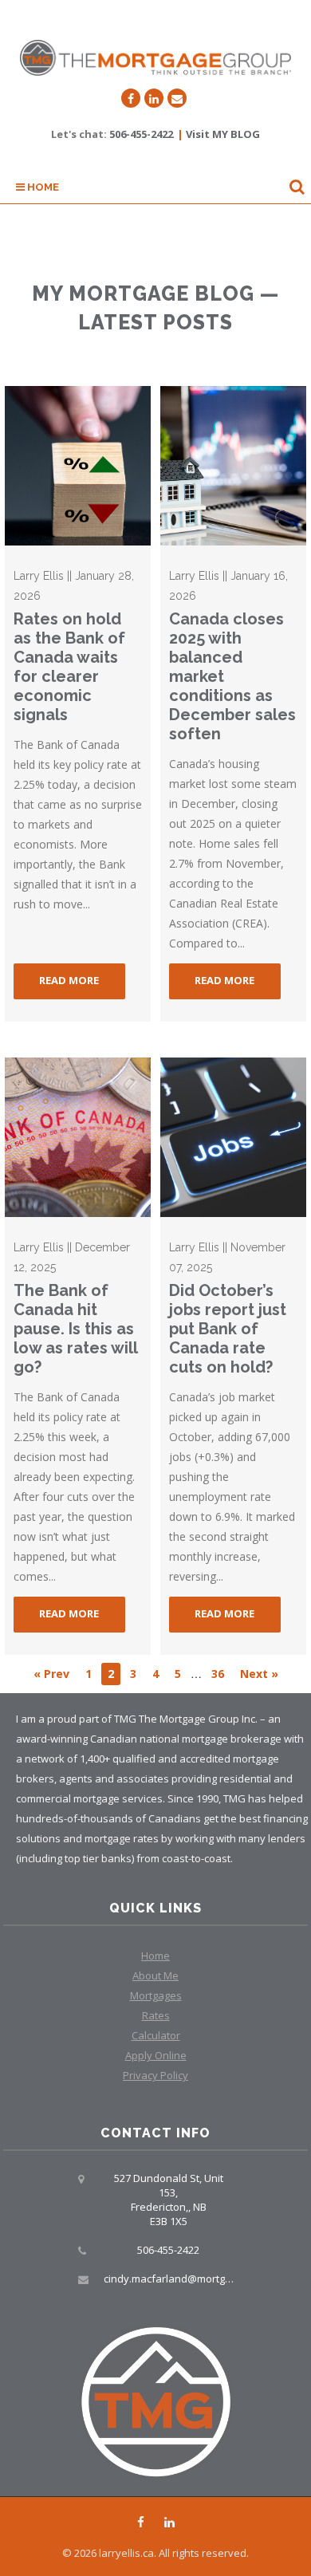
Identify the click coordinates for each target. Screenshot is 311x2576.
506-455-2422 (141, 134)
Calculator (156, 2035)
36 (218, 1674)
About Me (155, 1975)
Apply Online (156, 2055)
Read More (69, 980)
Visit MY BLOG (223, 134)
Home (42, 187)
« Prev (51, 1674)
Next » (259, 1674)
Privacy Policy (155, 2075)
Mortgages (156, 1995)
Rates (156, 2015)
